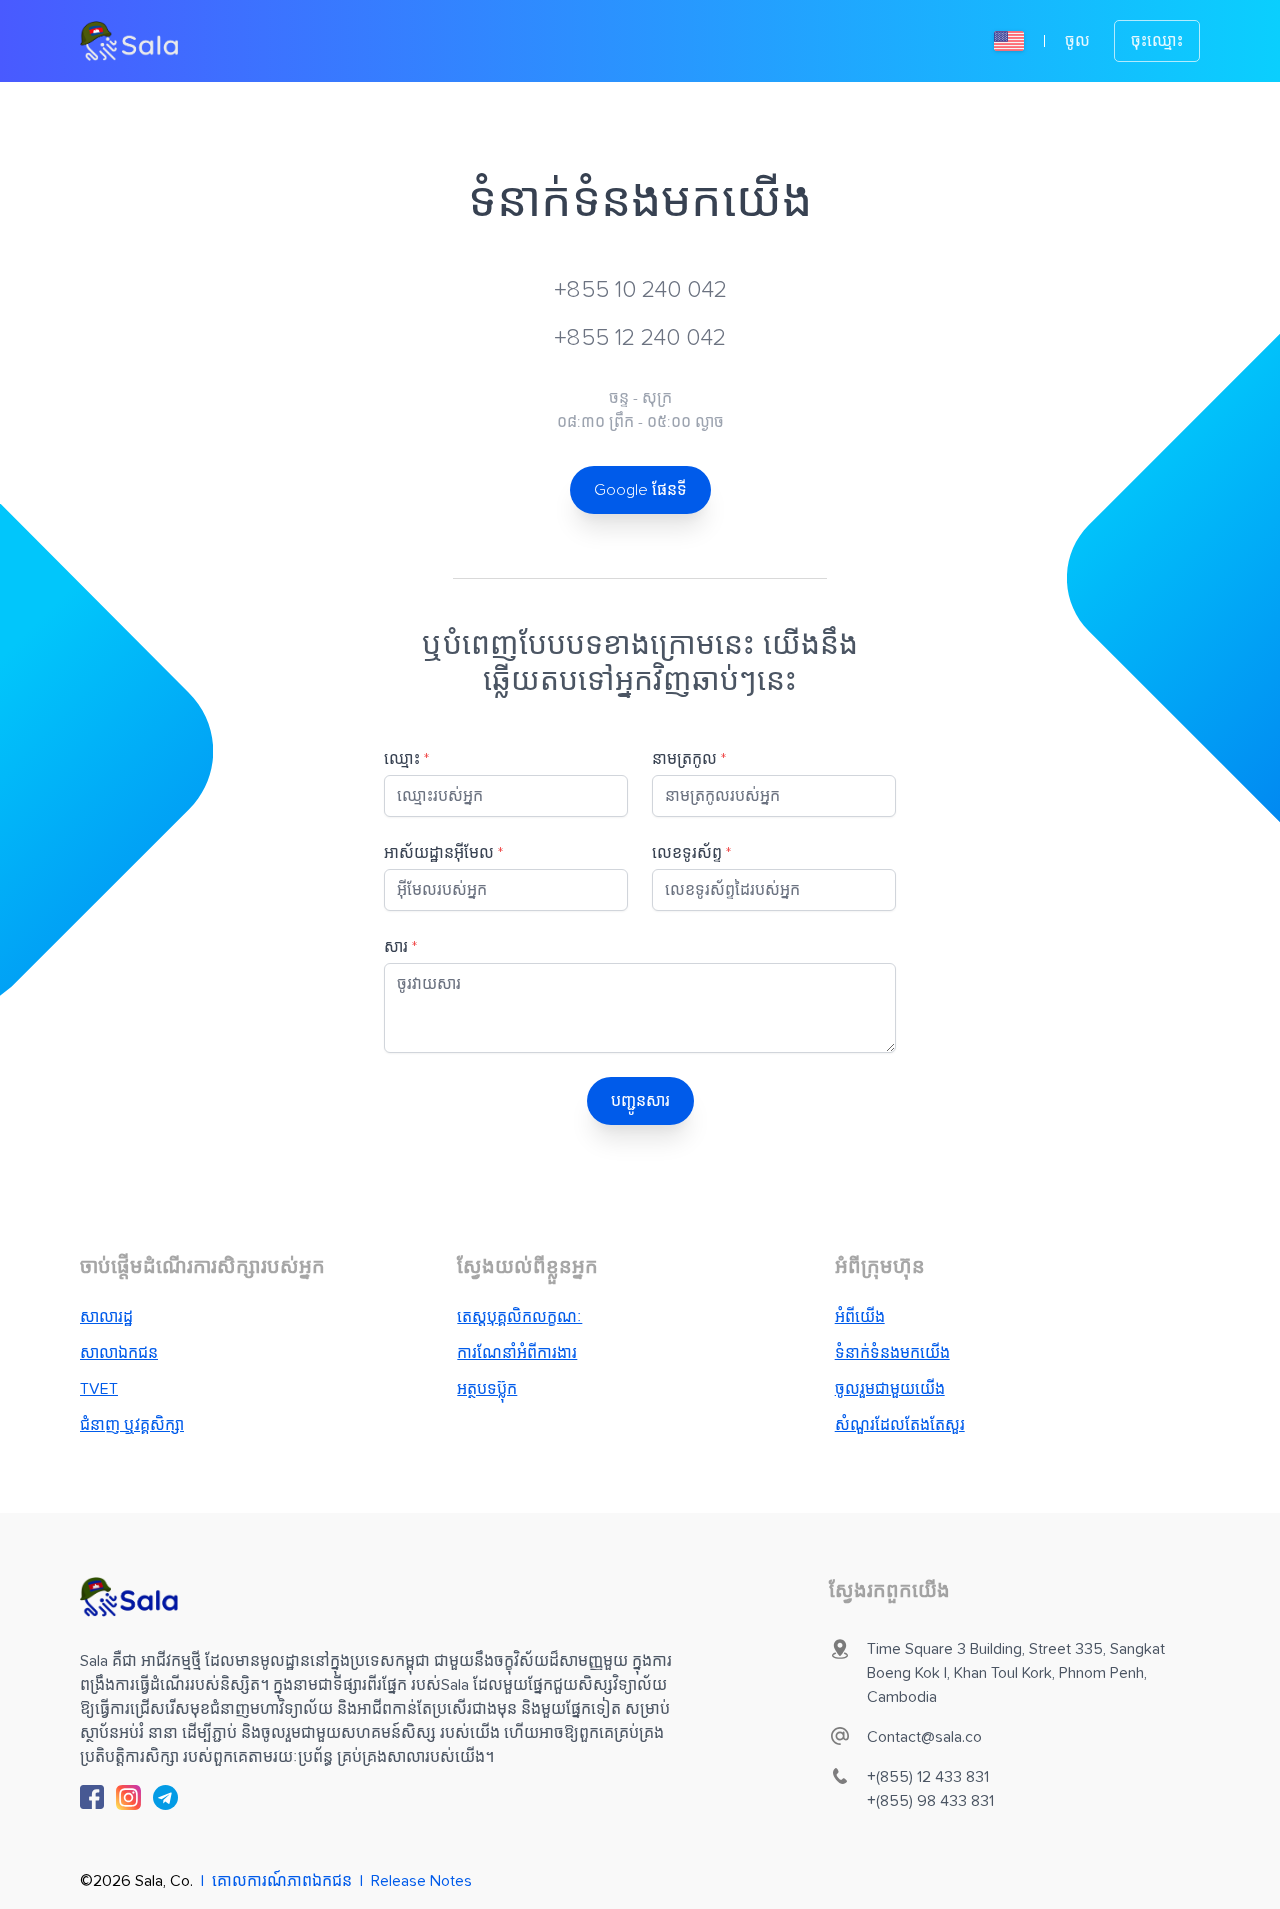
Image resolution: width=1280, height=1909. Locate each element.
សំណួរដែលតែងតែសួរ (900, 1425)
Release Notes (421, 1881)
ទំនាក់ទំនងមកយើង (892, 1353)
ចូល (1077, 41)
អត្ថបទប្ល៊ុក (487, 1389)
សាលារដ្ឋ (106, 1317)
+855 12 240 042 (640, 338)
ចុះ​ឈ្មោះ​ (1157, 41)
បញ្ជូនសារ (640, 1101)
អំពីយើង (860, 1317)
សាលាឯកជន (119, 1353)
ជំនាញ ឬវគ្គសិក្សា (132, 1425)
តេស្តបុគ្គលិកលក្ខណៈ (519, 1317)
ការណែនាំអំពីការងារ (517, 1353)
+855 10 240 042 (640, 290)
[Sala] (129, 41)
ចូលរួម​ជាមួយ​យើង (890, 1389)
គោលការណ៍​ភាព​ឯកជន (282, 1881)
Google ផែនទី (640, 490)
